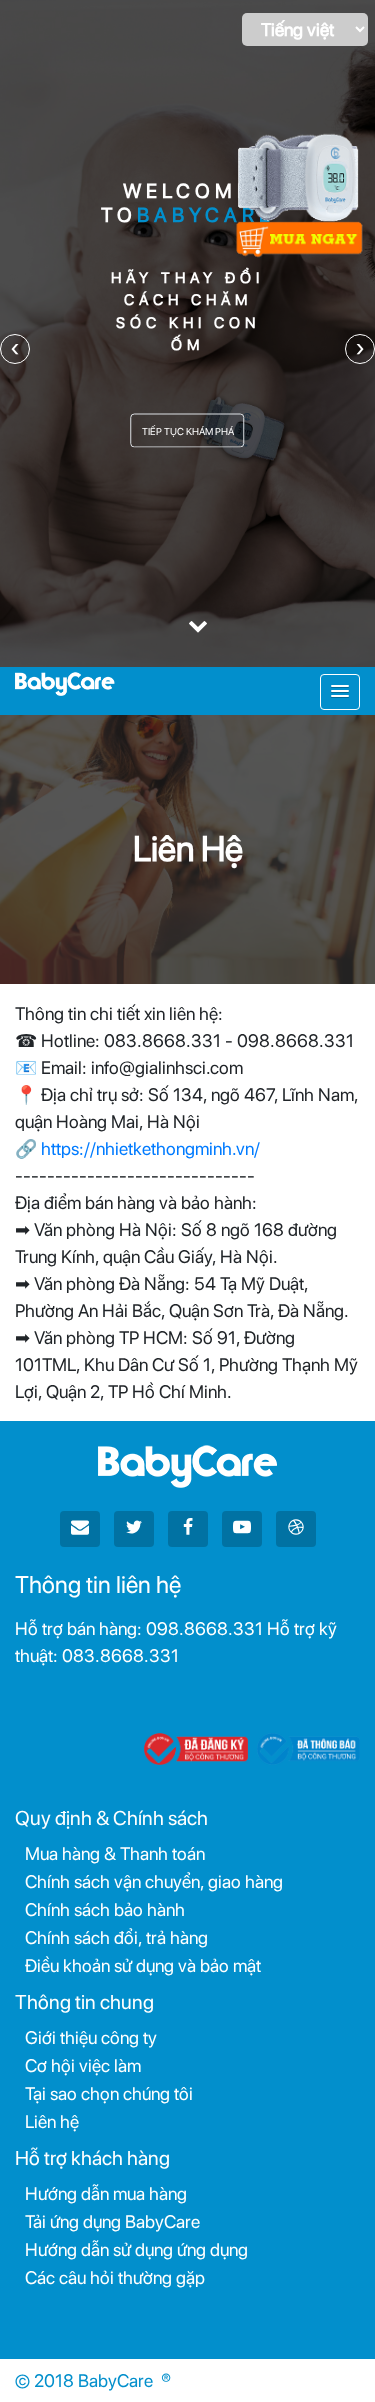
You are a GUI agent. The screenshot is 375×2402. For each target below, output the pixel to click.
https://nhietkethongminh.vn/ (150, 1148)
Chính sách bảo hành (105, 1909)
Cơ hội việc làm (83, 2065)
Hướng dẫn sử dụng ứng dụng (136, 2249)
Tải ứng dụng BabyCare (112, 2221)
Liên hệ (52, 2121)
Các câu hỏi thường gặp (115, 2277)
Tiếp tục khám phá (188, 430)
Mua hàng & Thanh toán (115, 1853)
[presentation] (15, 349)
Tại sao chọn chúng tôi (109, 2093)
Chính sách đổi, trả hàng (116, 1937)
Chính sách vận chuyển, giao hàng (154, 1881)
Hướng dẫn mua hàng (106, 2193)
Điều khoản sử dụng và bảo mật (143, 1965)
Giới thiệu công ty (91, 2037)
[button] (340, 692)
